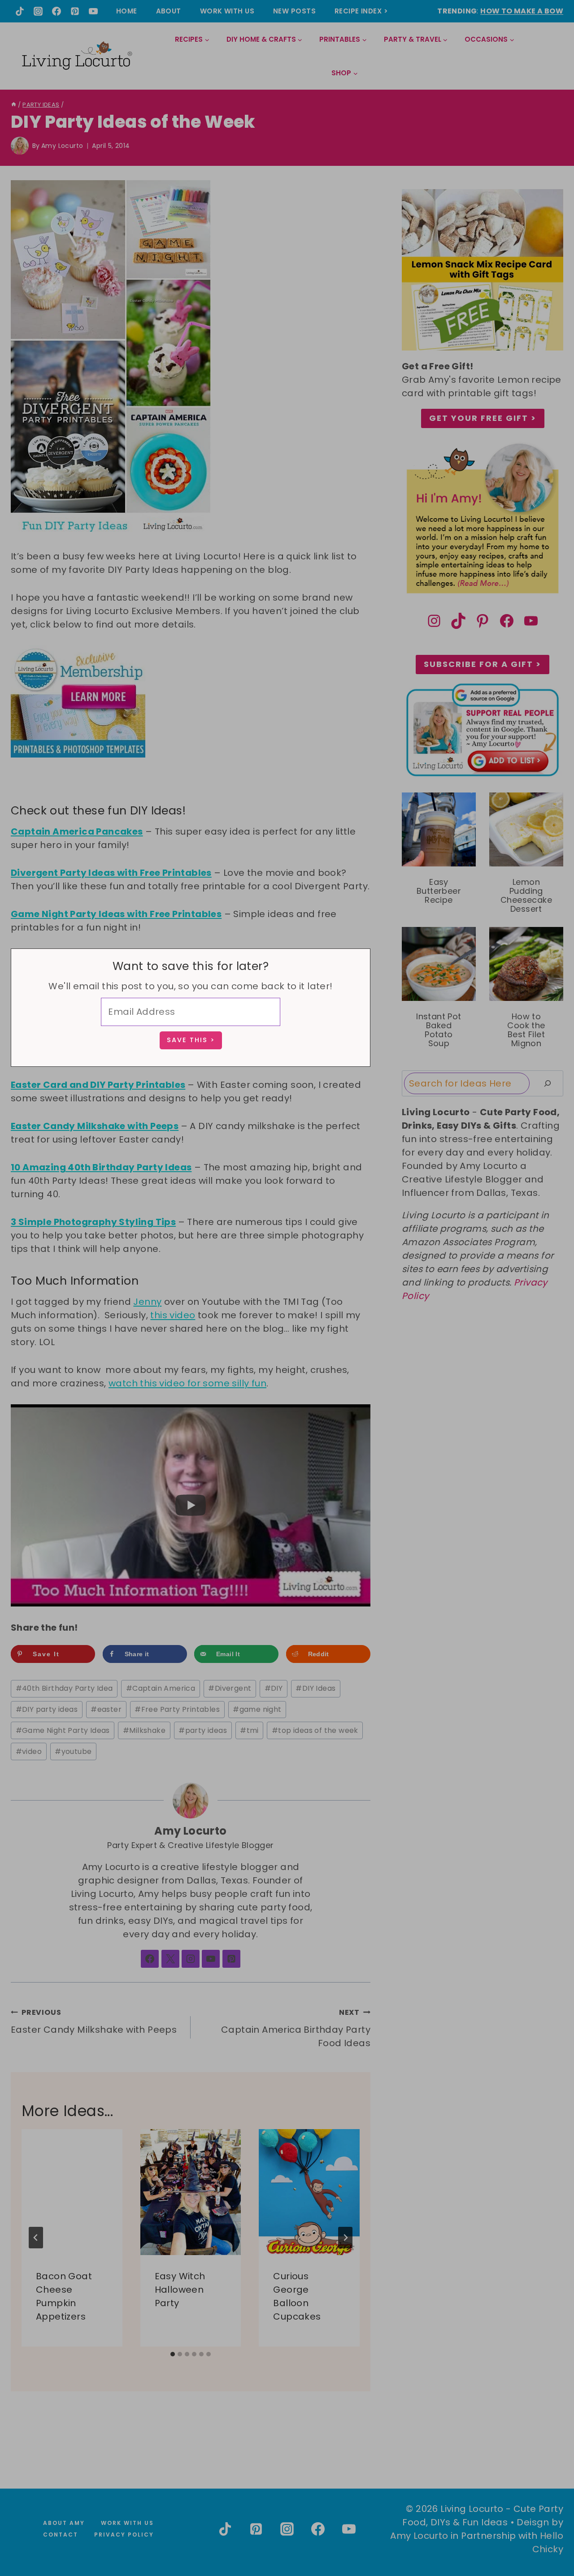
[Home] (14, 105)
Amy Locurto (62, 146)
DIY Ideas (315, 1688)
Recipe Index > (361, 11)
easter (106, 1709)
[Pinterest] (75, 11)
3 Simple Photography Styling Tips (93, 1222)
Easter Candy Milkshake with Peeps (95, 1126)
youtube (73, 1751)
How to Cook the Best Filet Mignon (526, 1030)
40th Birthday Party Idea (64, 1688)
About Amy (64, 2523)
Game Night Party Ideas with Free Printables (116, 914)
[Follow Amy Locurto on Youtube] (211, 1959)
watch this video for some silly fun (187, 1383)
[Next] (345, 2238)
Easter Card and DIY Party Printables (98, 1085)
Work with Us (227, 11)
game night (257, 1709)
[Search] (548, 1083)
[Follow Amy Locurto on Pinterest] (231, 1959)
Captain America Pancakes (77, 831)
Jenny (147, 1302)
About (169, 11)
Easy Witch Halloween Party (180, 2290)
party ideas (203, 1730)
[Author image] (20, 146)
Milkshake (144, 1730)
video (29, 1751)
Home (127, 11)
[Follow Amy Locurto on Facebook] (150, 1959)
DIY (274, 1688)
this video (173, 1315)
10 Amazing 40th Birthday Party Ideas (101, 1167)
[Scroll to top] (548, 2536)
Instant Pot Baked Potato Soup (439, 1030)
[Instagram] (38, 11)
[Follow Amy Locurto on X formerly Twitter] (170, 1959)
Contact (61, 2535)
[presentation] (72, 2192)
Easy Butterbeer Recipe (439, 891)
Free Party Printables (177, 1709)
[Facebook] (57, 11)
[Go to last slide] (36, 2238)
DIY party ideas (47, 1709)
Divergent (230, 1688)
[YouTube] (93, 11)
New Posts (294, 11)
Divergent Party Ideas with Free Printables (111, 873)
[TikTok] (20, 11)
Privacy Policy (124, 2535)
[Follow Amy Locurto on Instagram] (191, 1959)
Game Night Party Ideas (63, 1730)
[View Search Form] (556, 56)
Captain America (161, 1688)
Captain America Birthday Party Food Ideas (296, 2028)
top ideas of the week (315, 1730)
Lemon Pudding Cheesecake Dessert (526, 896)
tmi (249, 1730)
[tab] (173, 2354)
